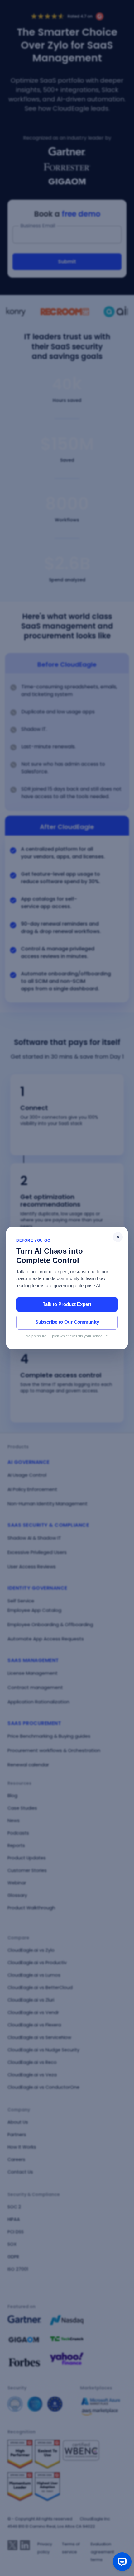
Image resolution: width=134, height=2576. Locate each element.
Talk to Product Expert (67, 1304)
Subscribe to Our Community (67, 1322)
